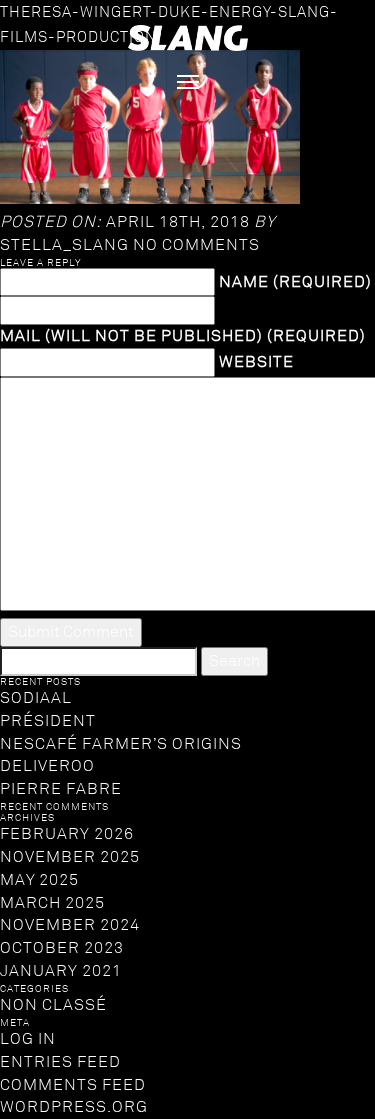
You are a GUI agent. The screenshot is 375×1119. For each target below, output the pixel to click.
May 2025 (39, 880)
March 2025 (52, 903)
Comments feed (73, 1085)
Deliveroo (47, 766)
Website (256, 362)
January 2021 (61, 971)
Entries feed (60, 1062)
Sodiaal (36, 698)
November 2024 (70, 925)
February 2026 (67, 834)
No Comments (196, 245)
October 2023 (62, 948)
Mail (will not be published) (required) (183, 336)
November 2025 (70, 857)
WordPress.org (74, 1107)
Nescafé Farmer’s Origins (121, 744)
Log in (28, 1039)
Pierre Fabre (61, 789)
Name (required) (295, 282)
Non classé (53, 1005)
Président (48, 721)
